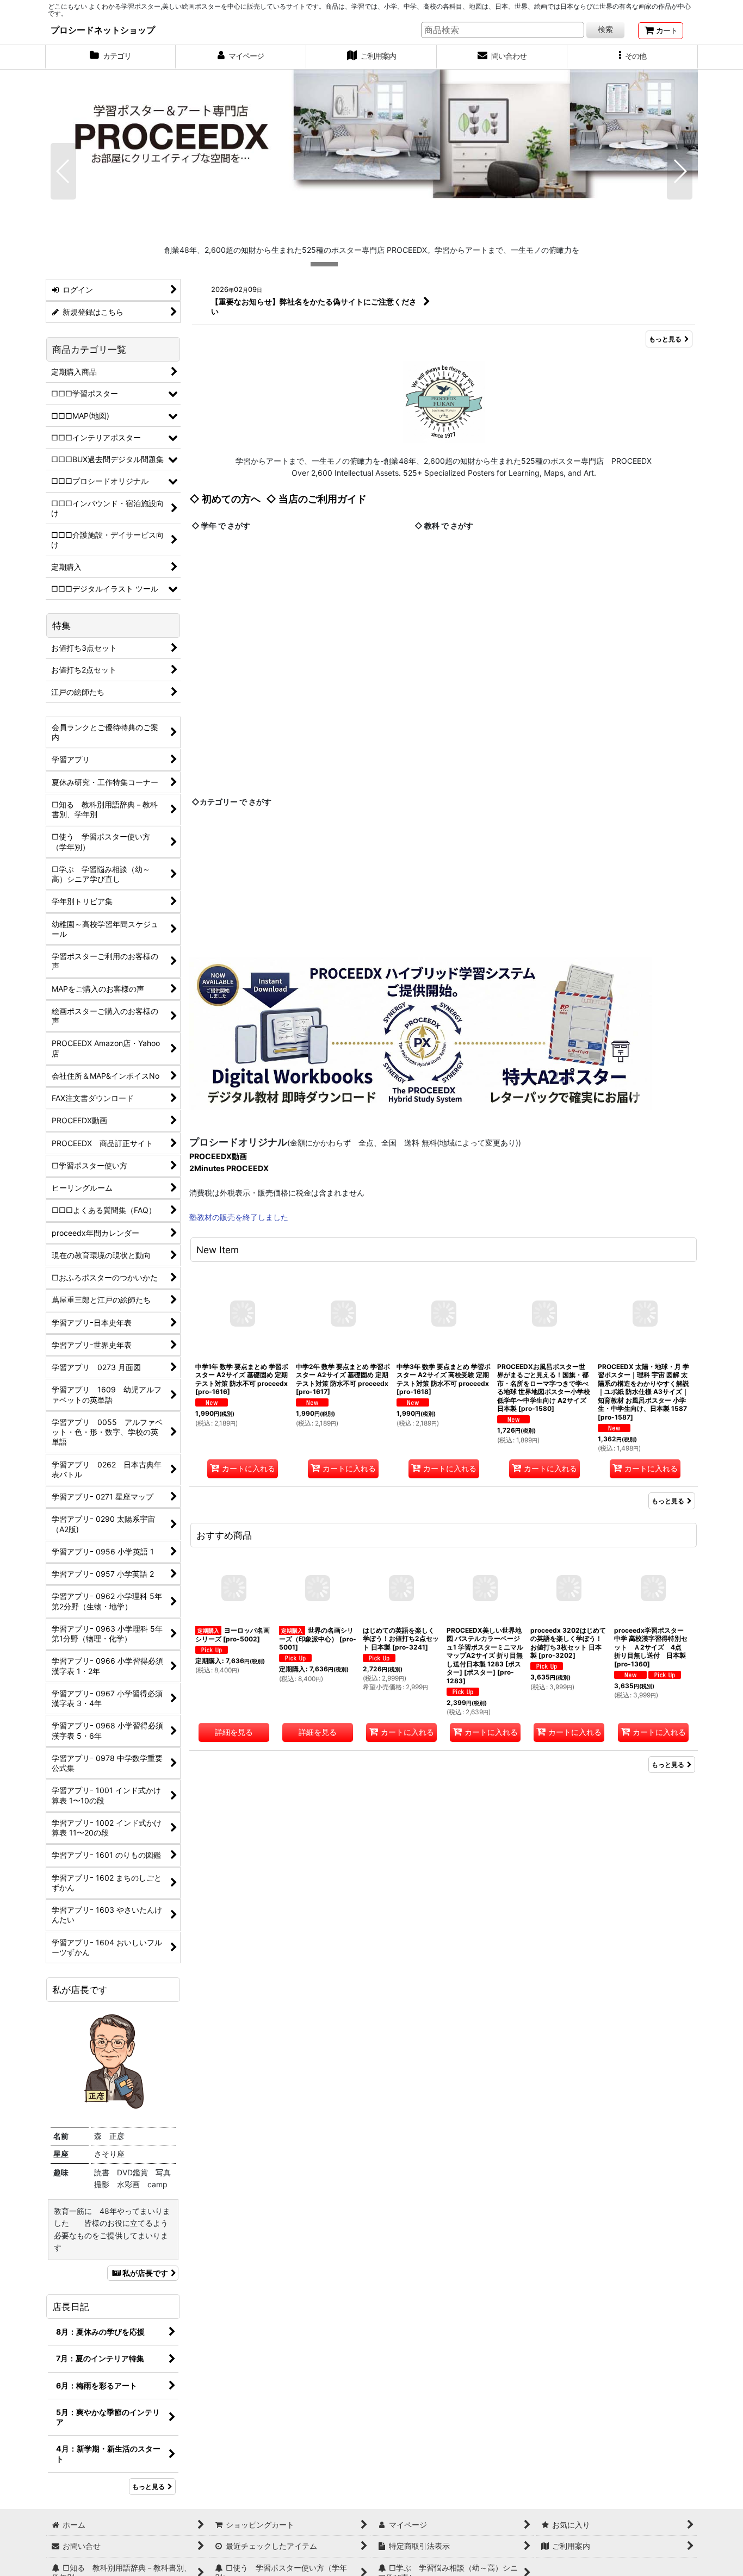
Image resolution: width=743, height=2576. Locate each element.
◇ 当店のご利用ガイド (316, 499)
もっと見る (665, 339)
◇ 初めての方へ (225, 499)
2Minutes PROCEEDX (229, 1168)
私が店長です (145, 2273)
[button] (633, 57)
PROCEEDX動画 (218, 1156)
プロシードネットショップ (103, 30)
